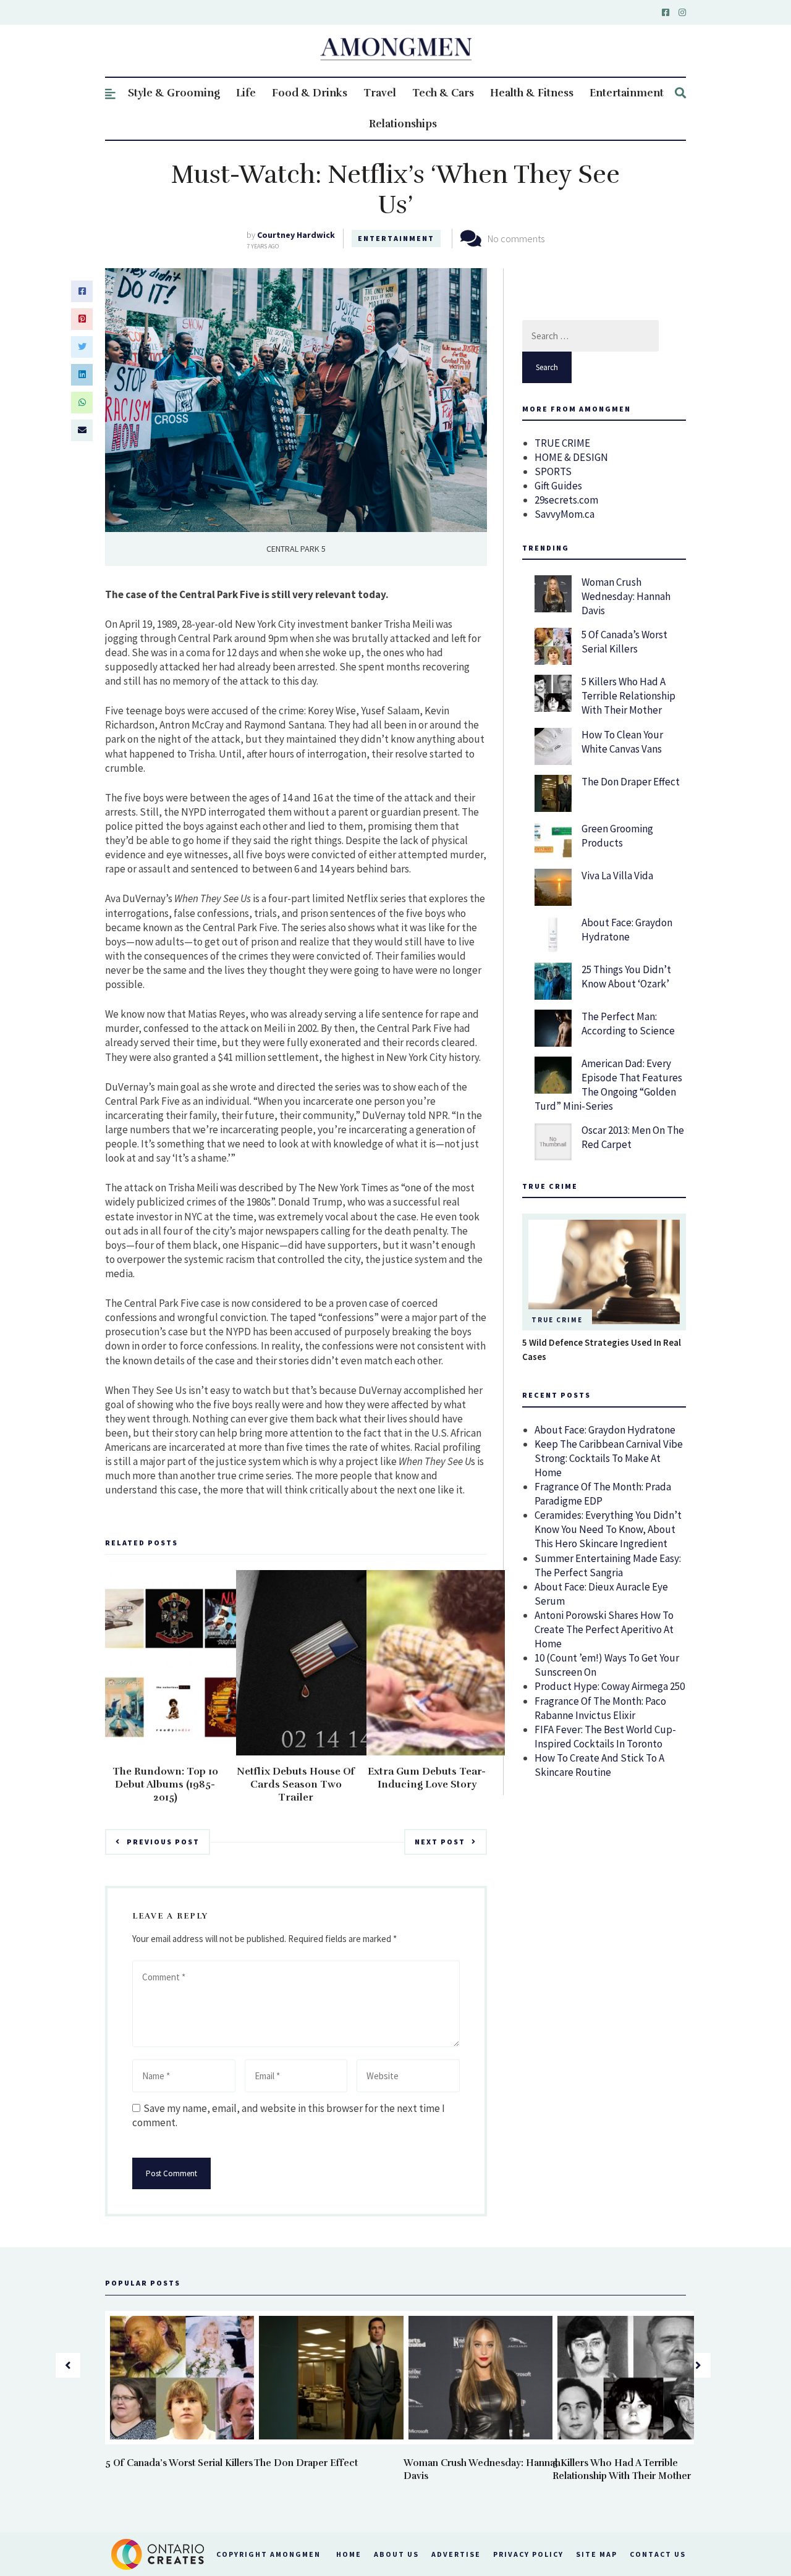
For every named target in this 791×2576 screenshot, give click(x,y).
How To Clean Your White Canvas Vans (622, 742)
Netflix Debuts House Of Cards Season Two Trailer (296, 1784)
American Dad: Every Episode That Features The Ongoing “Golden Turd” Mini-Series (608, 1085)
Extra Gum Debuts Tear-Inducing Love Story (427, 1778)
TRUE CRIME (562, 443)
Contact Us (658, 2554)
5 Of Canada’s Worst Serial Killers (624, 642)
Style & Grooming (174, 93)
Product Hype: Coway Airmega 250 (610, 1686)
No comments (516, 239)
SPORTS (553, 471)
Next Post (440, 1842)
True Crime (557, 1320)
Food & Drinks (310, 93)
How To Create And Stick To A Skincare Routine (599, 1765)
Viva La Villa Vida (617, 876)
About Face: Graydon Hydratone (627, 930)
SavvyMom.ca (565, 514)
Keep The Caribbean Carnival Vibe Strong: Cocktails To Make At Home (609, 1458)
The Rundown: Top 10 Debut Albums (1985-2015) (165, 1784)
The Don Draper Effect (631, 782)
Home (349, 2554)
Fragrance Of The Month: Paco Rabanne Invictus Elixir (600, 1708)
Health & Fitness (532, 93)
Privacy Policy (528, 2554)
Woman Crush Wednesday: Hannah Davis (626, 596)
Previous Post (163, 1842)
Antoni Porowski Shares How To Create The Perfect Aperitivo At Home (604, 1629)
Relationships (403, 124)
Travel (380, 93)
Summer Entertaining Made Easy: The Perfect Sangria (608, 1565)
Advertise (456, 2554)
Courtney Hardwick (296, 235)
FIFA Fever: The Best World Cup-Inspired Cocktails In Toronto (605, 1737)
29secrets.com (566, 500)
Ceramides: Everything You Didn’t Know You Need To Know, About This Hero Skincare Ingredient (608, 1529)
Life (246, 93)
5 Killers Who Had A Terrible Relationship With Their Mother (628, 696)
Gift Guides (558, 486)
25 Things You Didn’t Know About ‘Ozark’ (626, 977)
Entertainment (627, 93)
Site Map (597, 2554)
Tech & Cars (443, 93)
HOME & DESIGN (571, 457)
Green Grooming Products (617, 836)
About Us (396, 2554)
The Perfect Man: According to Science (628, 1024)
